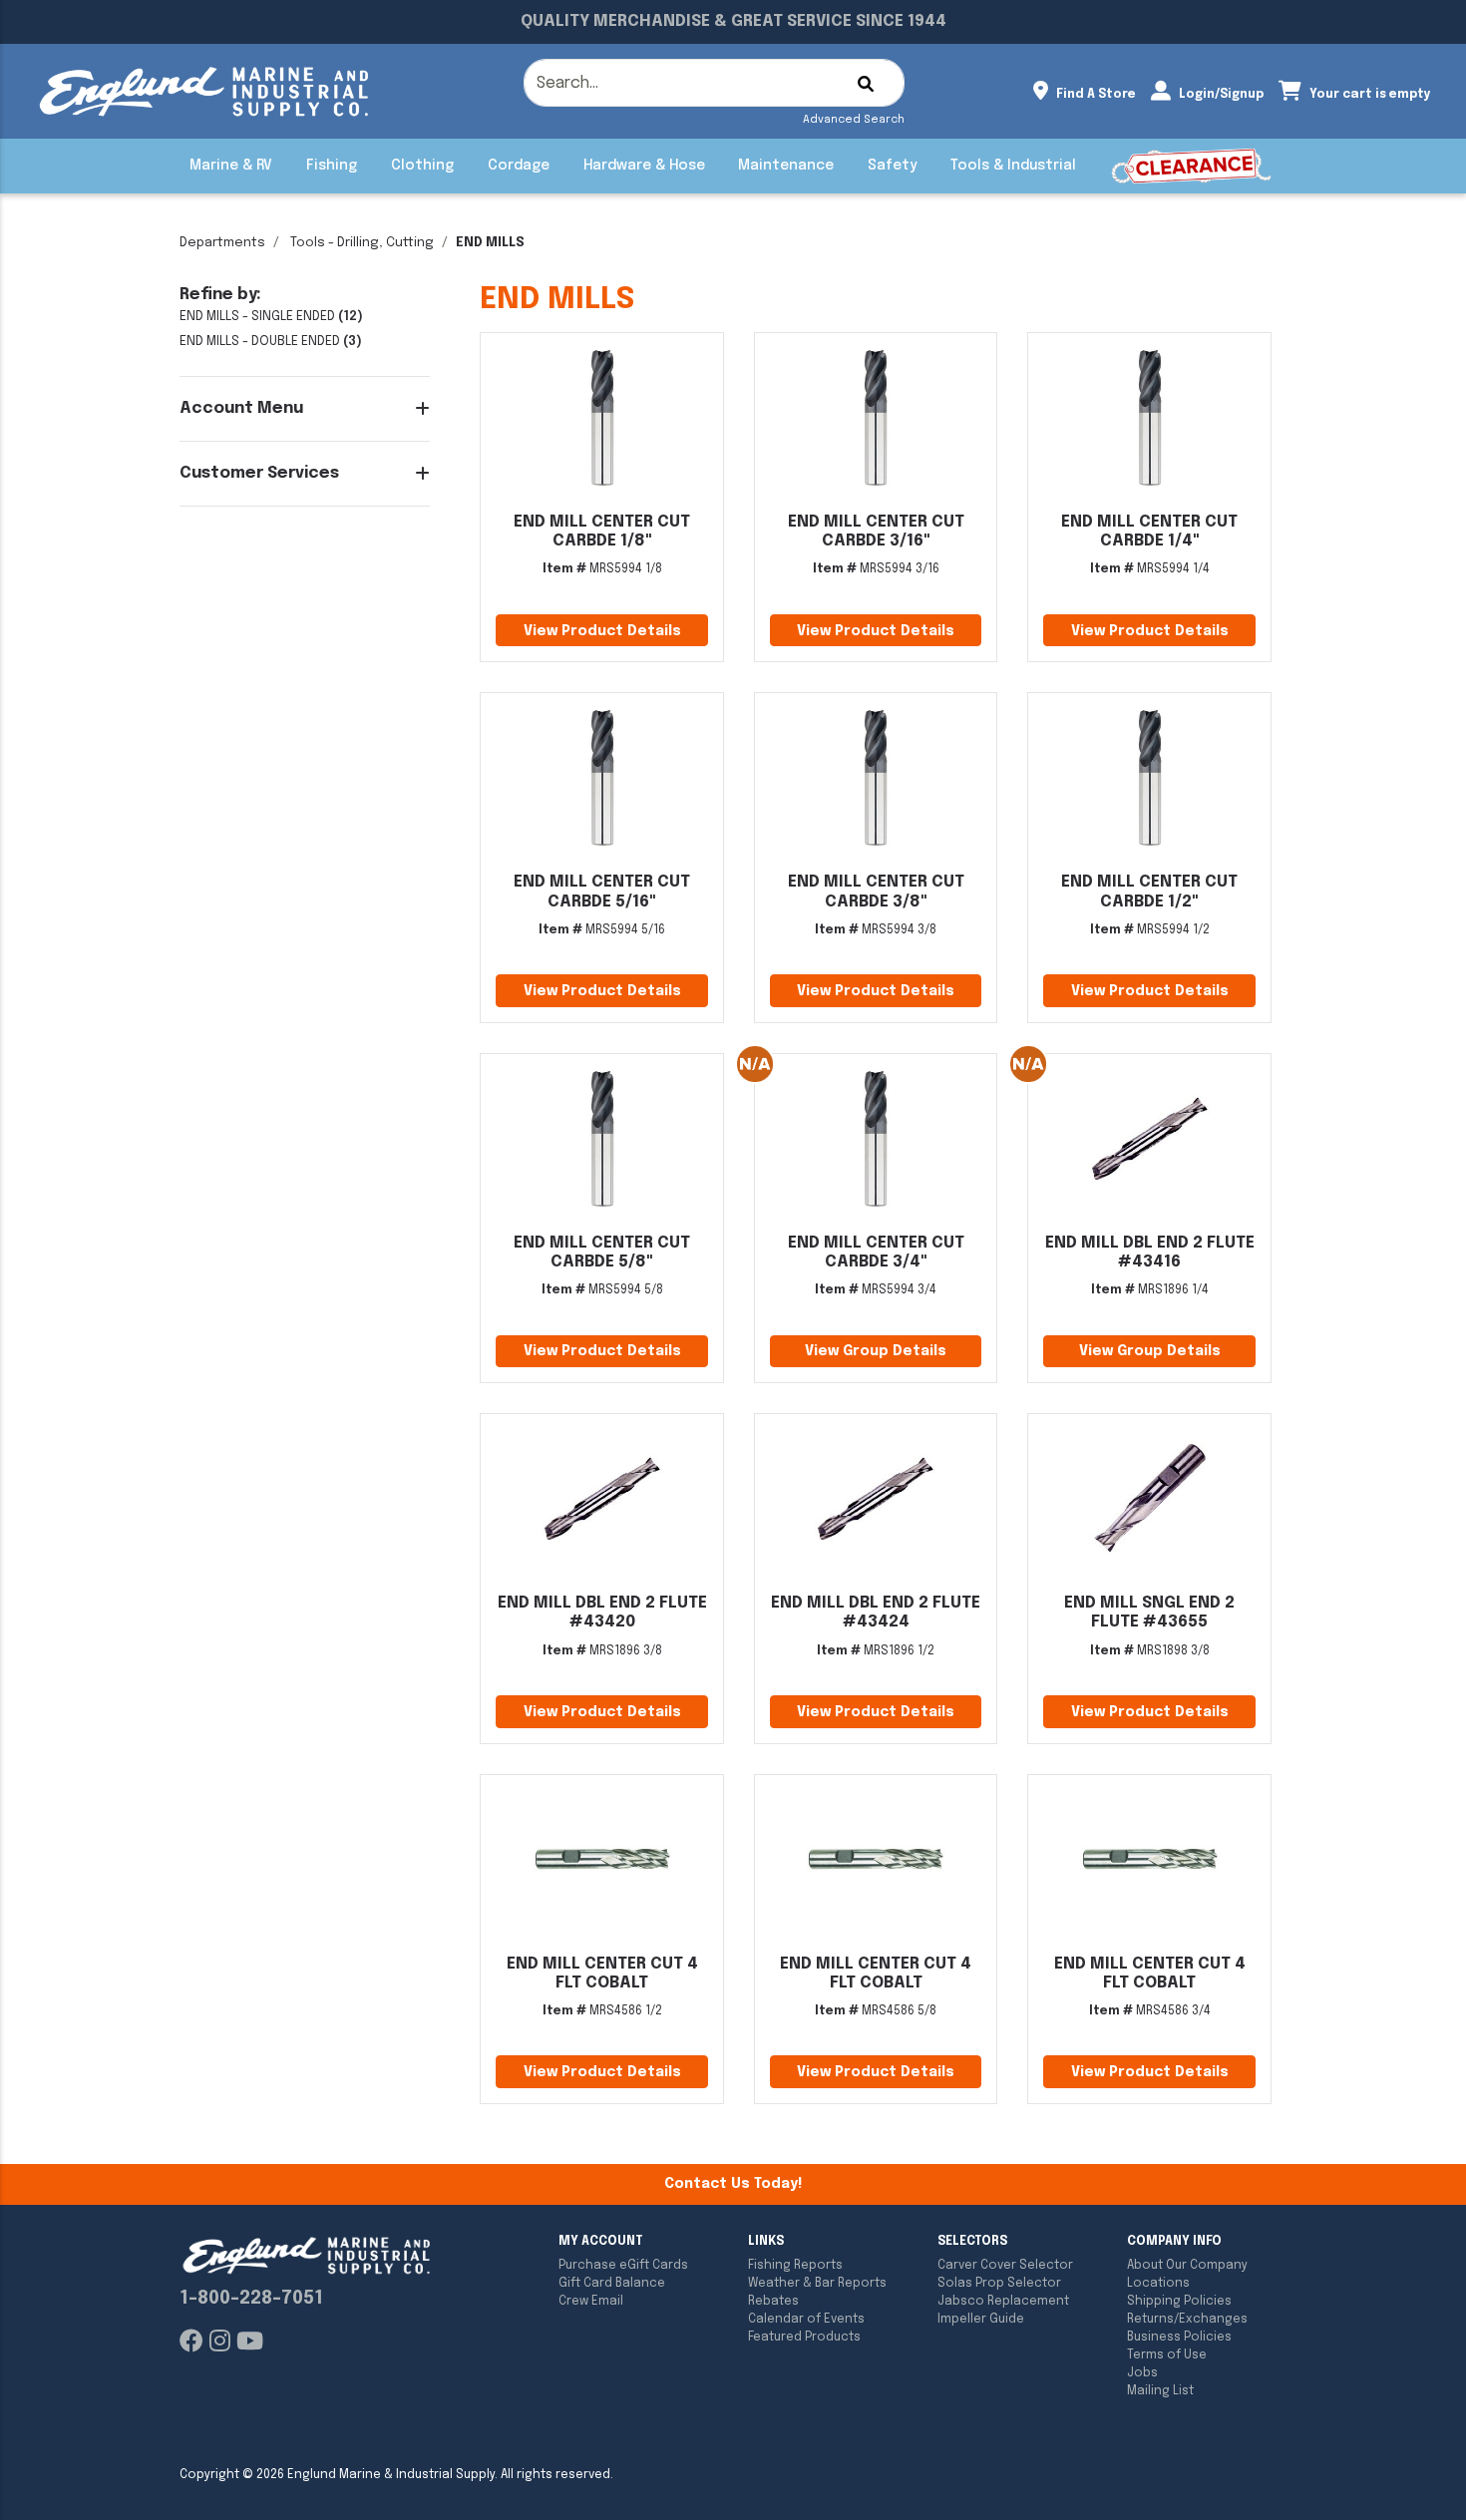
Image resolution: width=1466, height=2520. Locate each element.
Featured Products (804, 2338)
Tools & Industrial (1013, 166)
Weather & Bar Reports (817, 2284)
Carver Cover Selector (1005, 2266)
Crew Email (591, 2302)
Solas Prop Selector (999, 2284)
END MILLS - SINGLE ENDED (257, 317)
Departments (222, 243)
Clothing (422, 166)
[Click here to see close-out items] (1191, 166)
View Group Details (876, 1351)
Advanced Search (854, 120)
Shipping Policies (1179, 2302)
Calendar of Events (806, 2320)
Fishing (332, 166)
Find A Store (1095, 95)
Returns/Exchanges (1187, 2320)
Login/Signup (1220, 95)
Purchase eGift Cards (623, 2266)
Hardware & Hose (644, 166)
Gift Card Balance (612, 2284)
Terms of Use (1167, 2355)
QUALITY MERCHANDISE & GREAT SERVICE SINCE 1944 (733, 21)
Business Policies (1179, 2338)
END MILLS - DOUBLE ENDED (260, 342)
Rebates (773, 2302)
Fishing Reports (795, 2266)
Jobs (1142, 2373)
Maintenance (786, 166)
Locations (1158, 2284)
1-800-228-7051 (251, 2299)
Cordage (519, 166)
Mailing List (1160, 2391)
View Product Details (602, 631)
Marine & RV (231, 166)
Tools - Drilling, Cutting (362, 243)
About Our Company (1187, 2266)
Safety (892, 166)
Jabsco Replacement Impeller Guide (1003, 2311)
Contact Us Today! (733, 2184)
